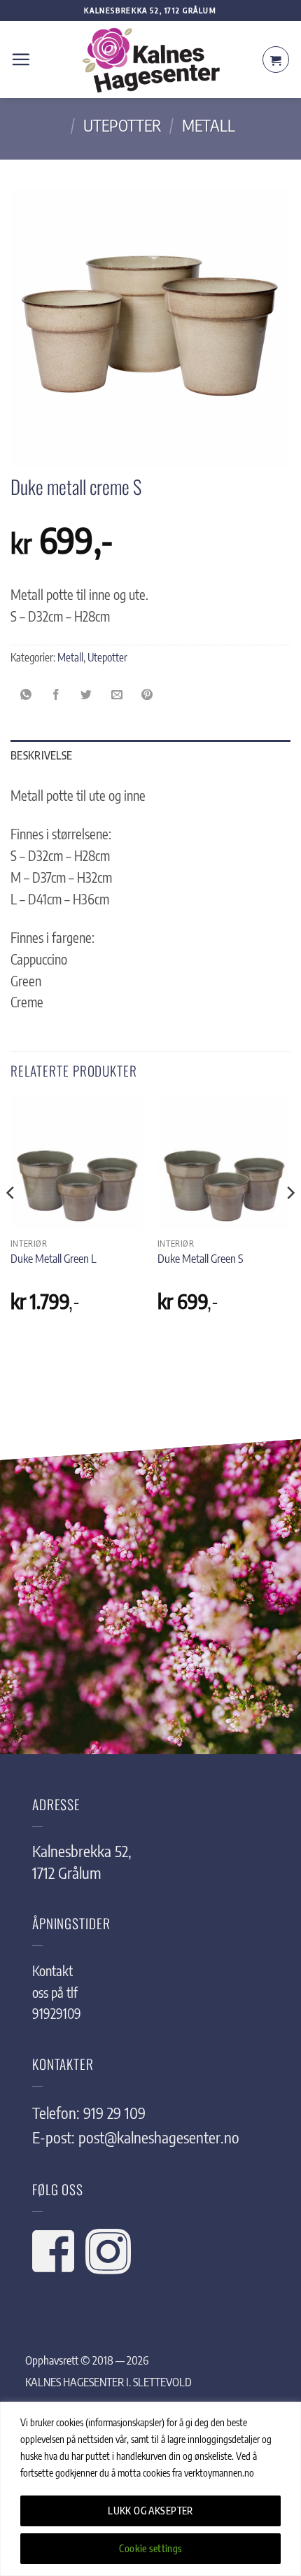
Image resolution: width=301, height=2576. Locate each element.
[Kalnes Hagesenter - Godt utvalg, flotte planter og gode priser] (150, 60)
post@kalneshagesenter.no (159, 2137)
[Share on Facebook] (56, 694)
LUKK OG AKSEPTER (150, 2511)
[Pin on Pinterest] (147, 694)
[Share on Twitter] (87, 694)
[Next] (290, 1221)
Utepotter (122, 125)
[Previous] (11, 1221)
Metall (209, 125)
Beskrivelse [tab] (41, 755)
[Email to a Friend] (117, 694)
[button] (21, 59)
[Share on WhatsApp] (26, 694)
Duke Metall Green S (200, 1258)
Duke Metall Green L (54, 1258)
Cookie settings (150, 2548)
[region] (150, 2489)
